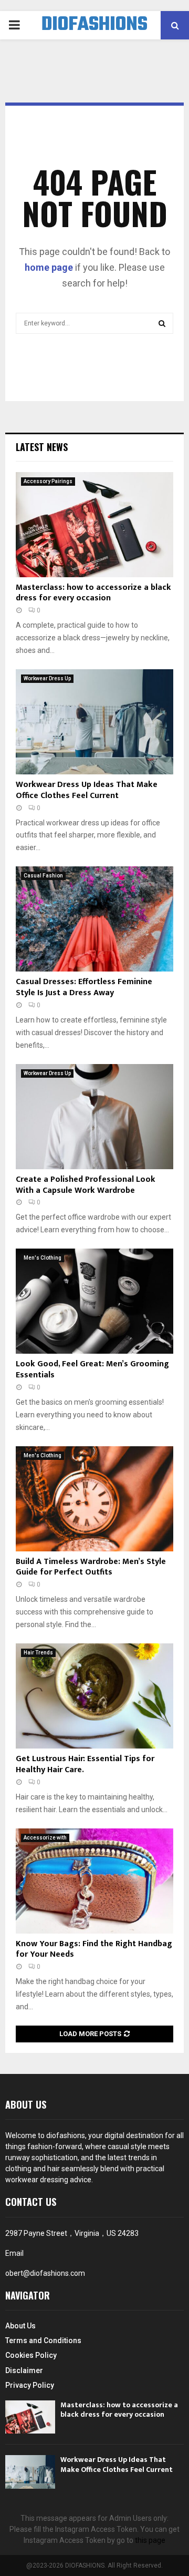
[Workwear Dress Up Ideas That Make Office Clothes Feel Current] (94, 722)
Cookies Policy (31, 2355)
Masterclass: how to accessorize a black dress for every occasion (93, 593)
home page (49, 267)
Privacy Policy (30, 2385)
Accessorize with (45, 1838)
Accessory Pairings (48, 481)
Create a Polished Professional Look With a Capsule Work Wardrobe (86, 1185)
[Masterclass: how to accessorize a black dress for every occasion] (94, 525)
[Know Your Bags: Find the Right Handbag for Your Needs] (94, 1881)
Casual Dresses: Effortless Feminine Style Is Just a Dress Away (84, 987)
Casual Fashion (43, 876)
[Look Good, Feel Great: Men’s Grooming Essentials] (94, 1301)
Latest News (42, 447)
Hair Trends (38, 1653)
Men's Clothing (43, 1258)
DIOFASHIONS (94, 25)
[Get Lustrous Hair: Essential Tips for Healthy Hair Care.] (94, 1696)
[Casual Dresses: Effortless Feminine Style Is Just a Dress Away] (94, 919)
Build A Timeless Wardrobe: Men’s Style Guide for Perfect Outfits (91, 1567)
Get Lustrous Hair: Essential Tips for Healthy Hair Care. (85, 1764)
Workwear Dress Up (47, 678)
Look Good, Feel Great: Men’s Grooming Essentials (92, 1369)
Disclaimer (24, 2370)
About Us (20, 2326)
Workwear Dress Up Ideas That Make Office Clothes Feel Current (87, 790)
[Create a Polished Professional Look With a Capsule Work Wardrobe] (94, 1117)
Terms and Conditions (43, 2340)
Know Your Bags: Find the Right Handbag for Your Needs (94, 1949)
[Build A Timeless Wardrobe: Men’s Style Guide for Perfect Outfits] (94, 1499)
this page (150, 2540)
